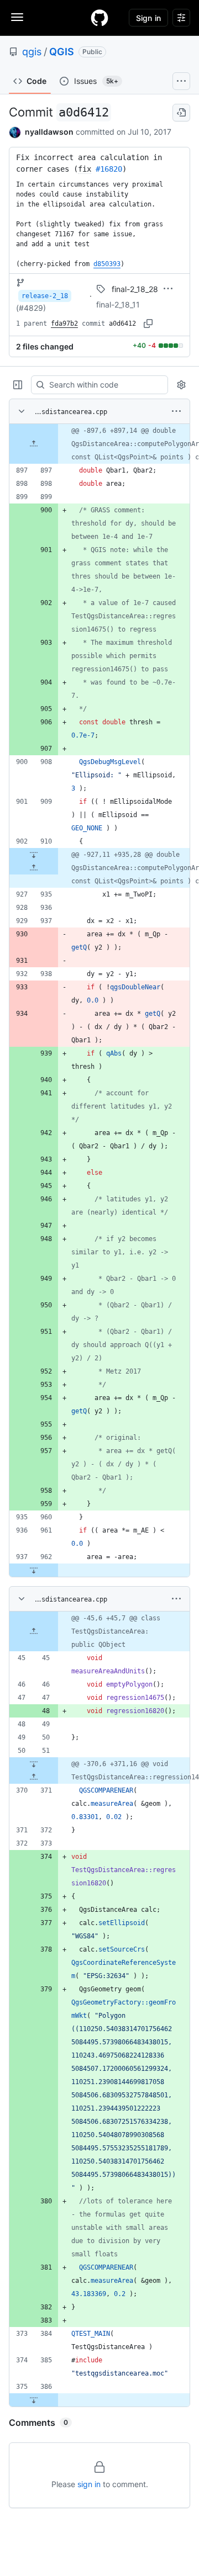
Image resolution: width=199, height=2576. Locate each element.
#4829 (31, 308)
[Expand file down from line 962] (34, 1570)
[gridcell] (99, 444)
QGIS (62, 52)
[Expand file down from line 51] (34, 1764)
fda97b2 (64, 324)
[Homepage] (99, 18)
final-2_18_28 (135, 289)
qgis (32, 52)
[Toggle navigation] (17, 17)
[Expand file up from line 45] (34, 1631)
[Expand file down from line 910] (34, 855)
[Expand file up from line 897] (34, 444)
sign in (89, 2484)
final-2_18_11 (118, 304)
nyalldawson (49, 132)
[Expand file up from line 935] (34, 868)
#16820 (109, 169)
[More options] (176, 411)
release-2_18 (45, 296)
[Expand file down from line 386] (34, 2400)
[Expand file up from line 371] (34, 1777)
